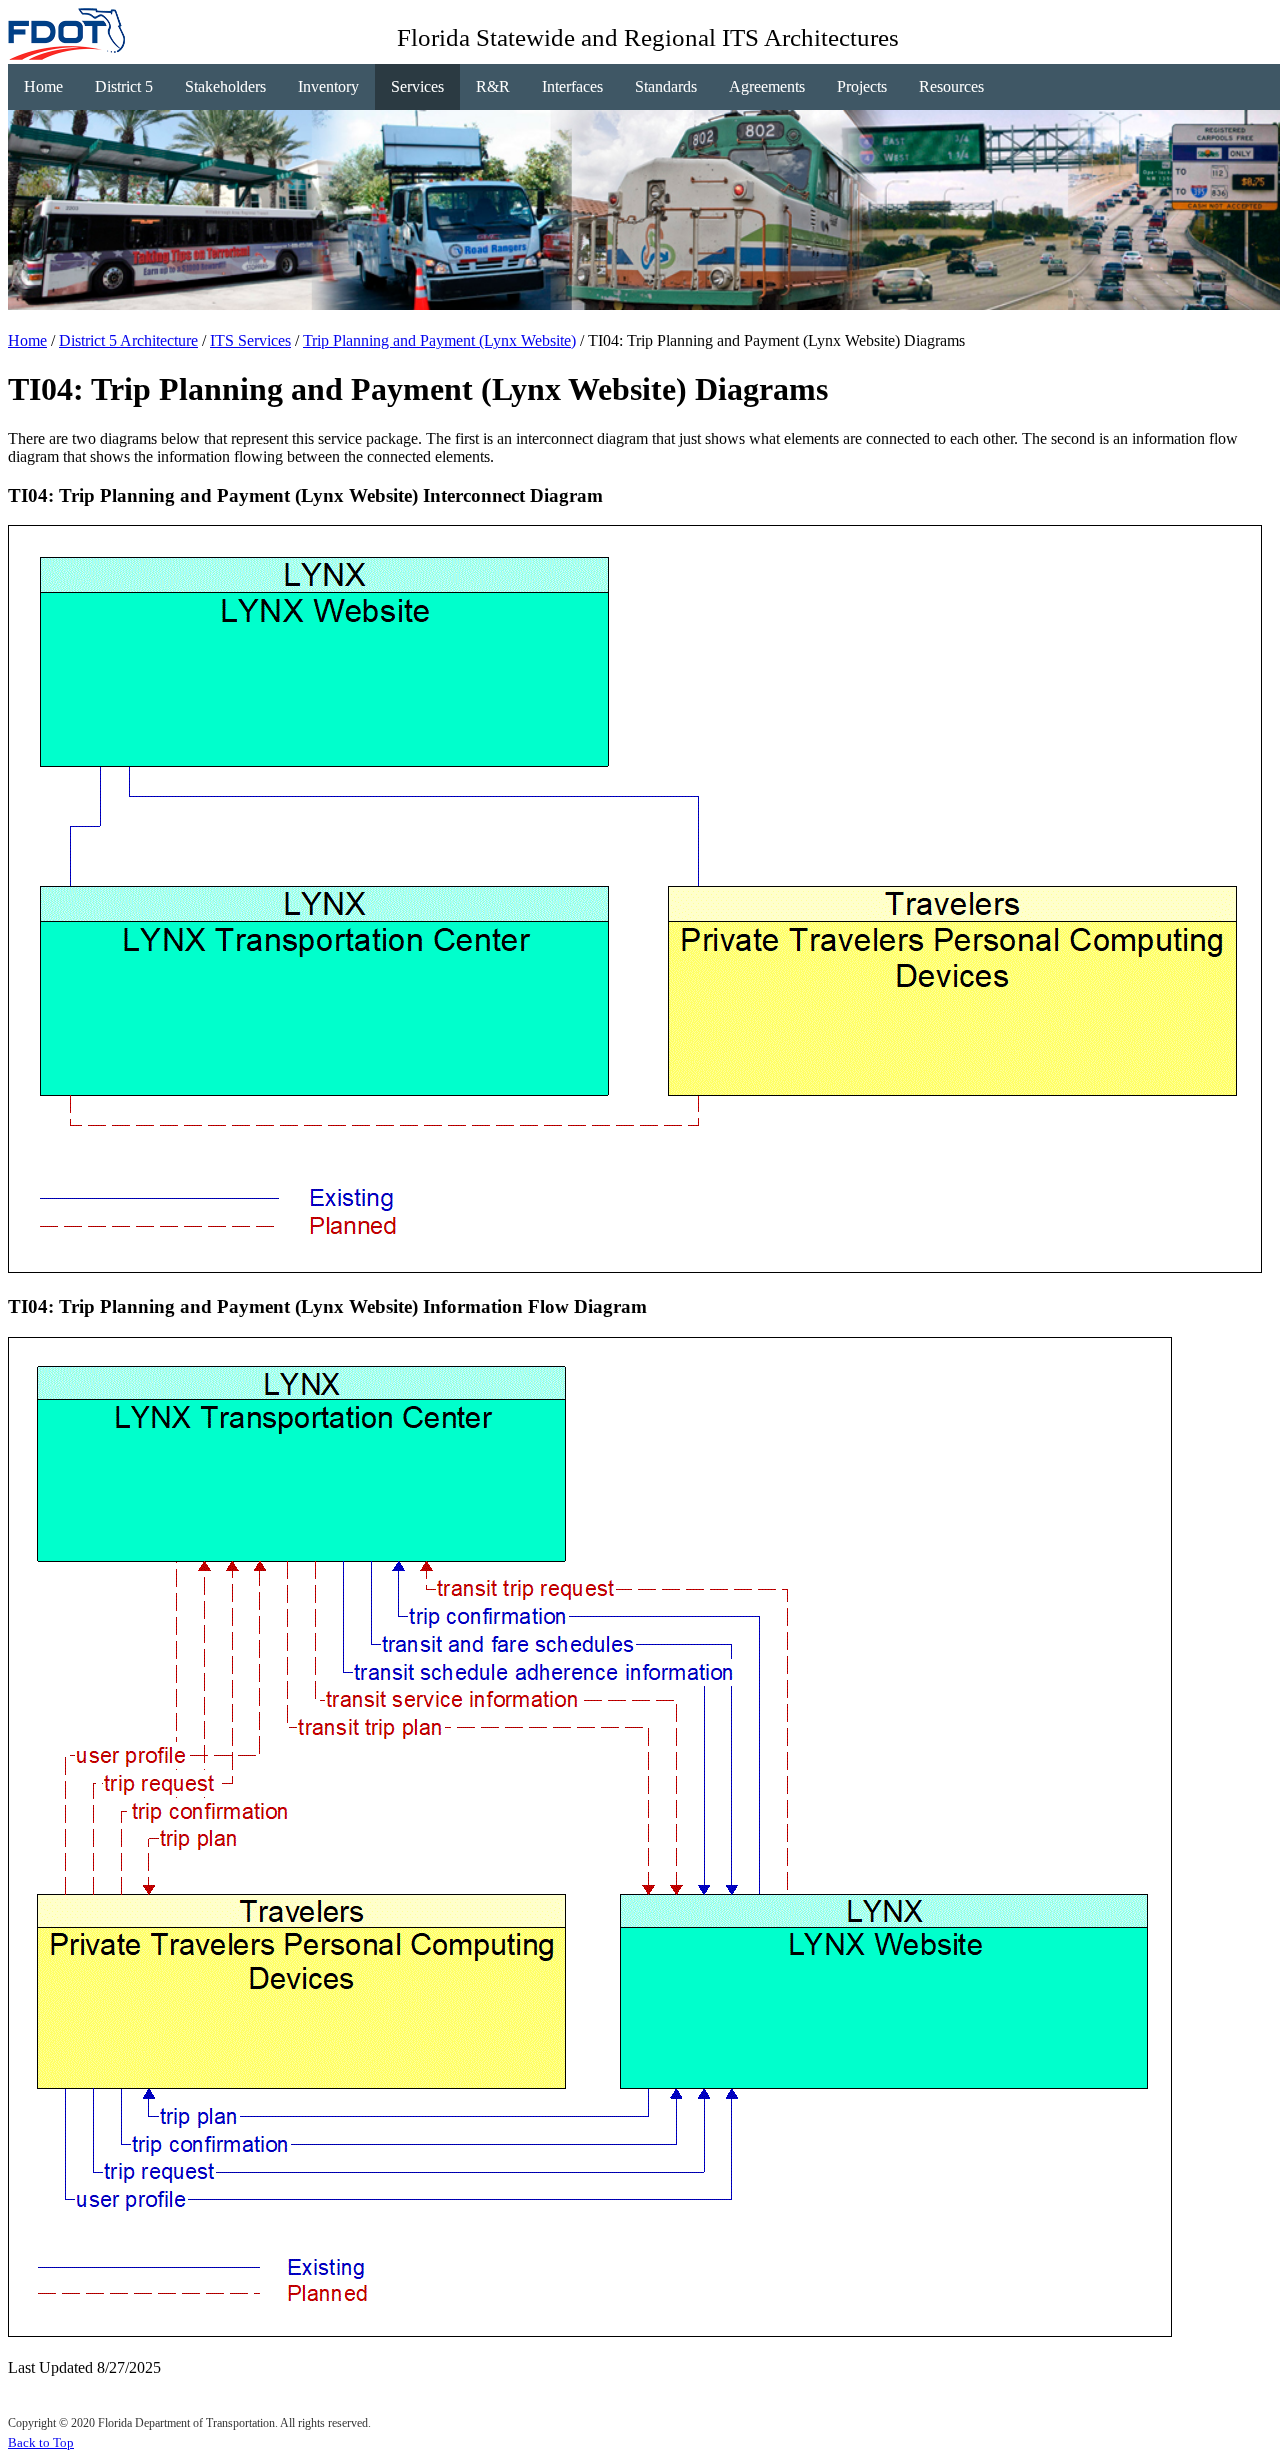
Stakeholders (225, 86)
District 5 (124, 86)
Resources (951, 86)
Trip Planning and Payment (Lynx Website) (439, 340)
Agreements (767, 86)
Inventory (328, 86)
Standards (666, 86)
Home (43, 86)
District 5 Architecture (128, 340)
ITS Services (250, 340)
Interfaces (572, 86)
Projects (862, 86)
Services (417, 86)
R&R (493, 86)
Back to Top (41, 2442)
